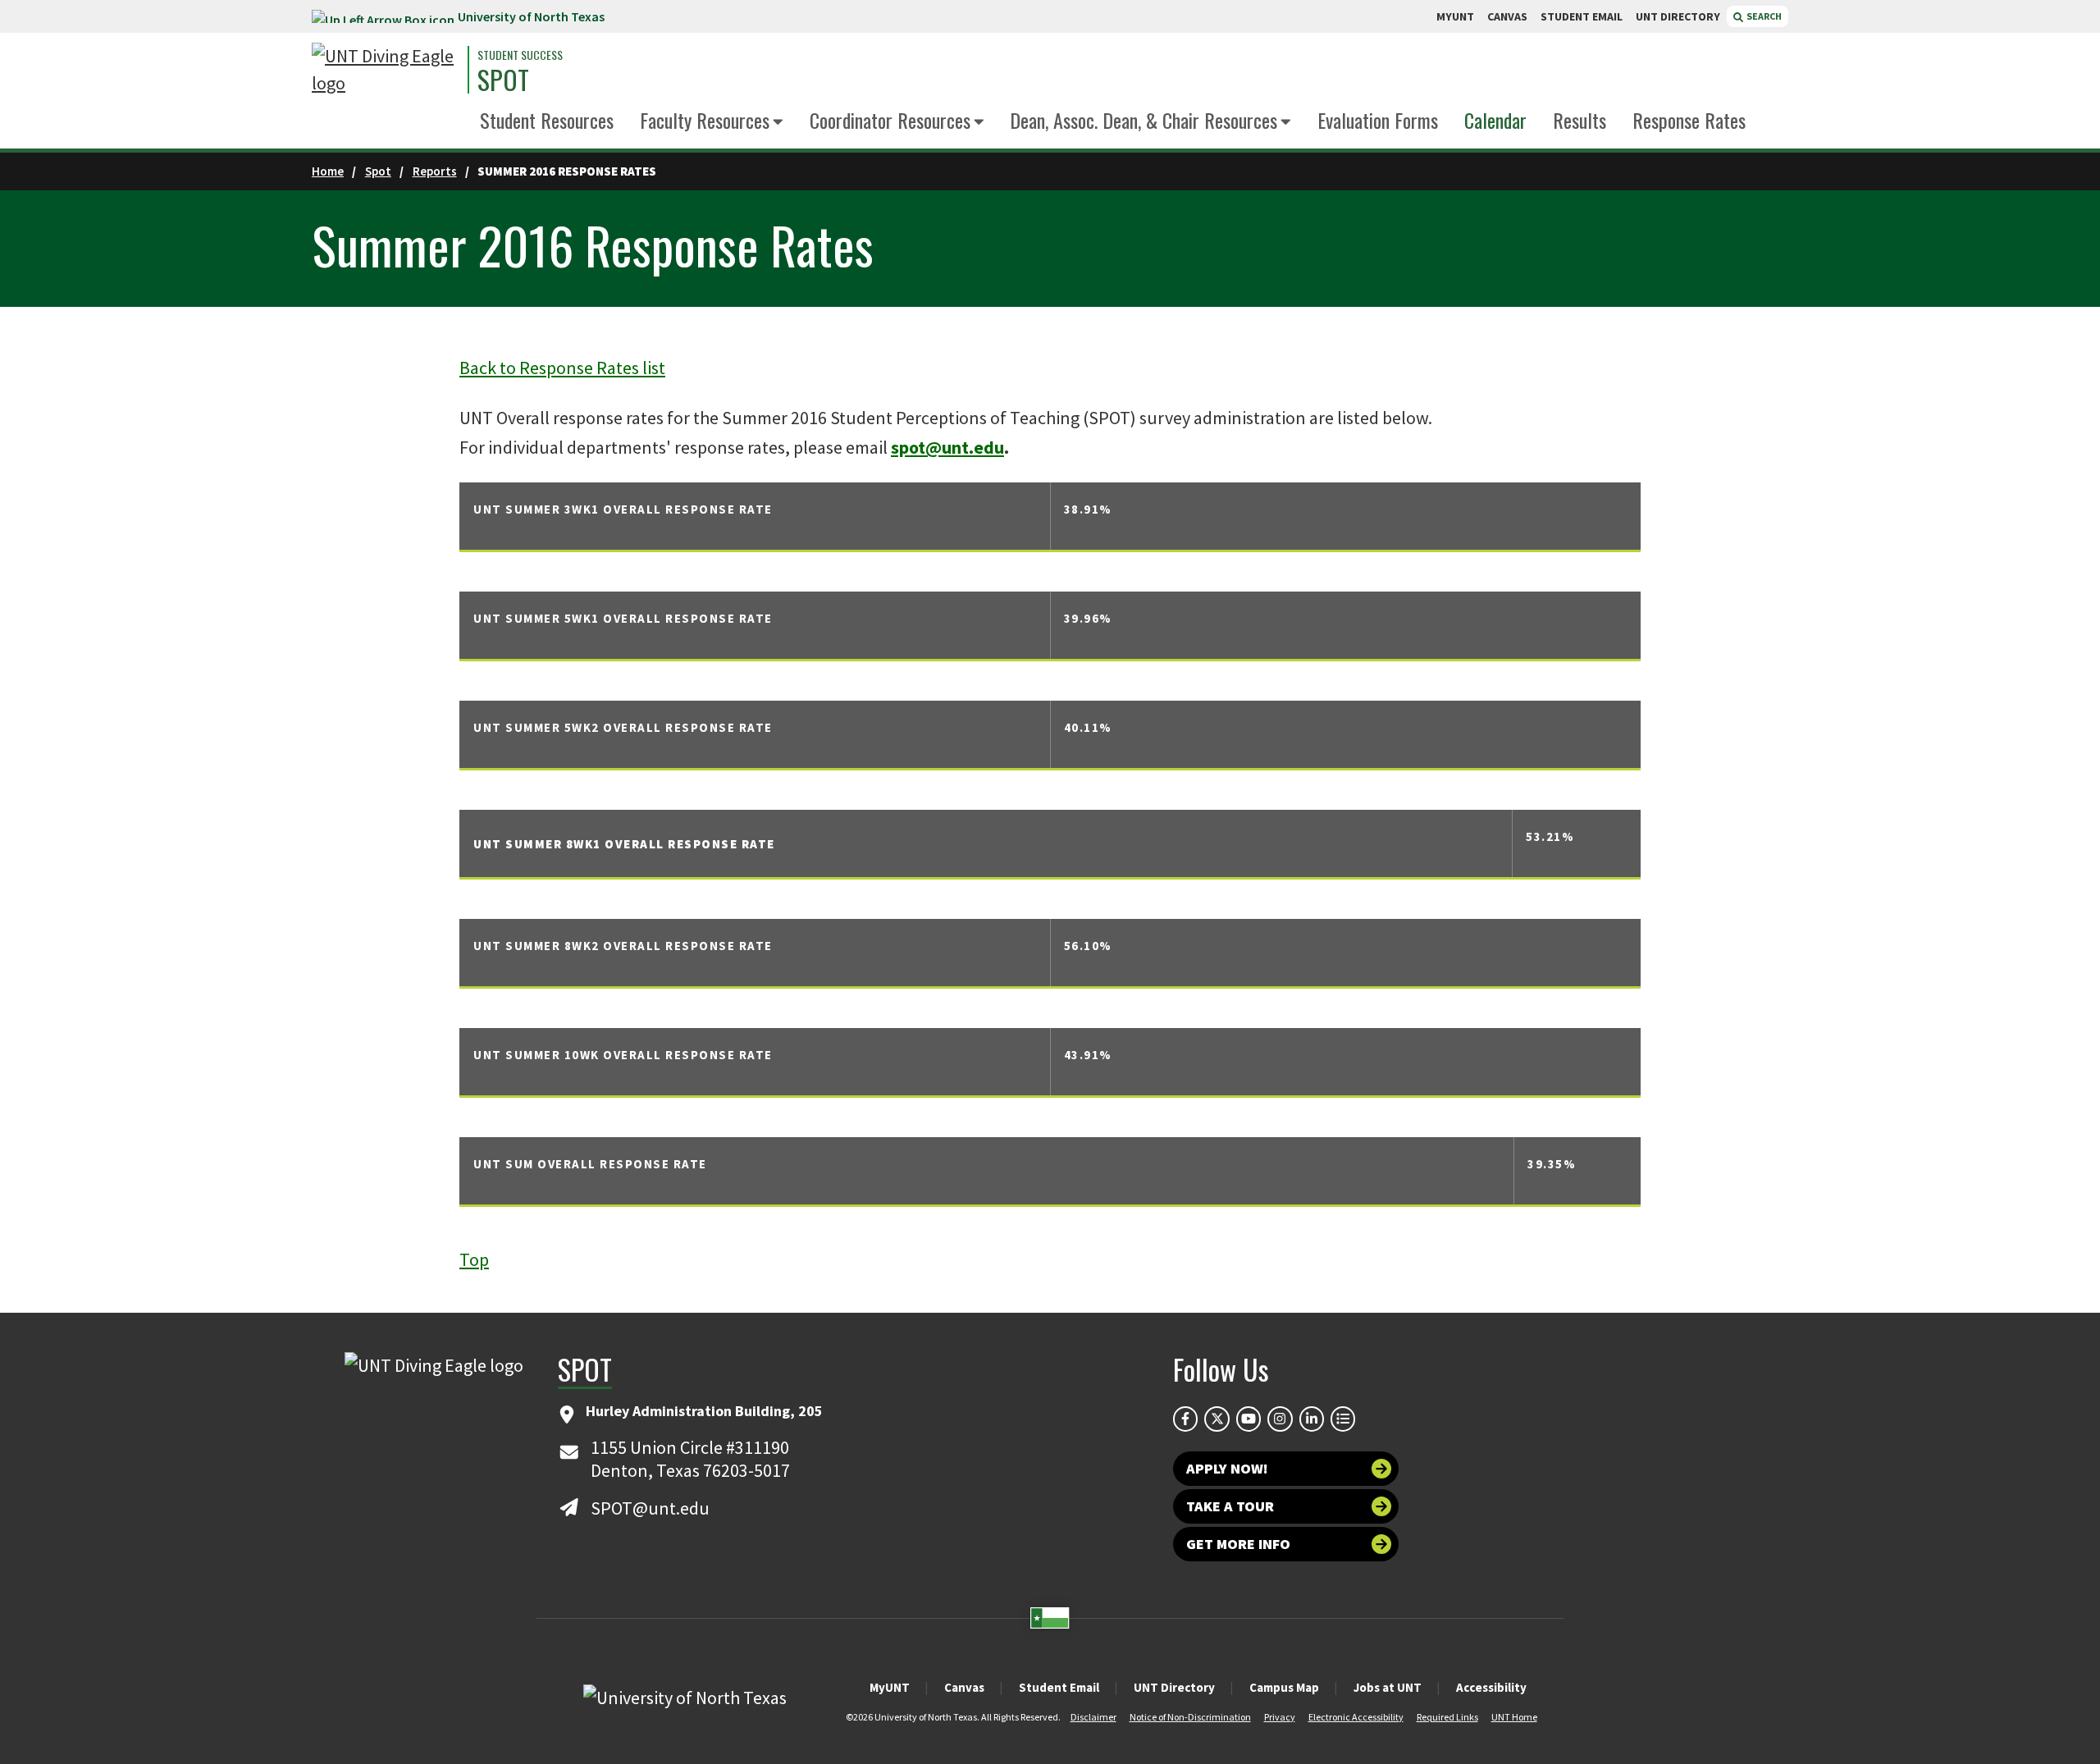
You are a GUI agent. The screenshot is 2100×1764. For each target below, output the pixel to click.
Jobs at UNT (1388, 1687)
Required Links (1447, 1717)
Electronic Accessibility (1356, 1717)
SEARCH (1763, 16)
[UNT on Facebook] (1185, 1419)
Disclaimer (1093, 1717)
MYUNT (1455, 16)
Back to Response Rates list (562, 368)
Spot (503, 80)
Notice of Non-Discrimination (1190, 1717)
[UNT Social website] (1343, 1419)
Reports (435, 171)
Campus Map (1284, 1687)
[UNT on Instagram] (1280, 1419)
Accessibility (1491, 1687)
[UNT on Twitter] (1217, 1419)
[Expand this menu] (778, 123)
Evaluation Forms (1378, 120)
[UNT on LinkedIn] (1312, 1419)
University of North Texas (531, 16)
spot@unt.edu (947, 447)
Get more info (1238, 1544)
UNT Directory (1174, 1687)
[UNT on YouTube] (1249, 1419)
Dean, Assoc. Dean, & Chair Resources (1144, 120)
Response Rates (1689, 120)
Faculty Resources (705, 120)
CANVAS (1507, 16)
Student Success (520, 55)
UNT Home (1514, 1717)
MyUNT (890, 1687)
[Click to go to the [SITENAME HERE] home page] (386, 70)
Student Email (1059, 1687)
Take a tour (1230, 1506)
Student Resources (547, 120)
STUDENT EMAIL (1582, 16)
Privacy (1280, 1717)
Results (1580, 120)
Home (328, 171)
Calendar (1495, 120)
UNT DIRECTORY (1678, 16)
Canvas (964, 1687)
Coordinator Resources (890, 120)
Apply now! (1227, 1468)
